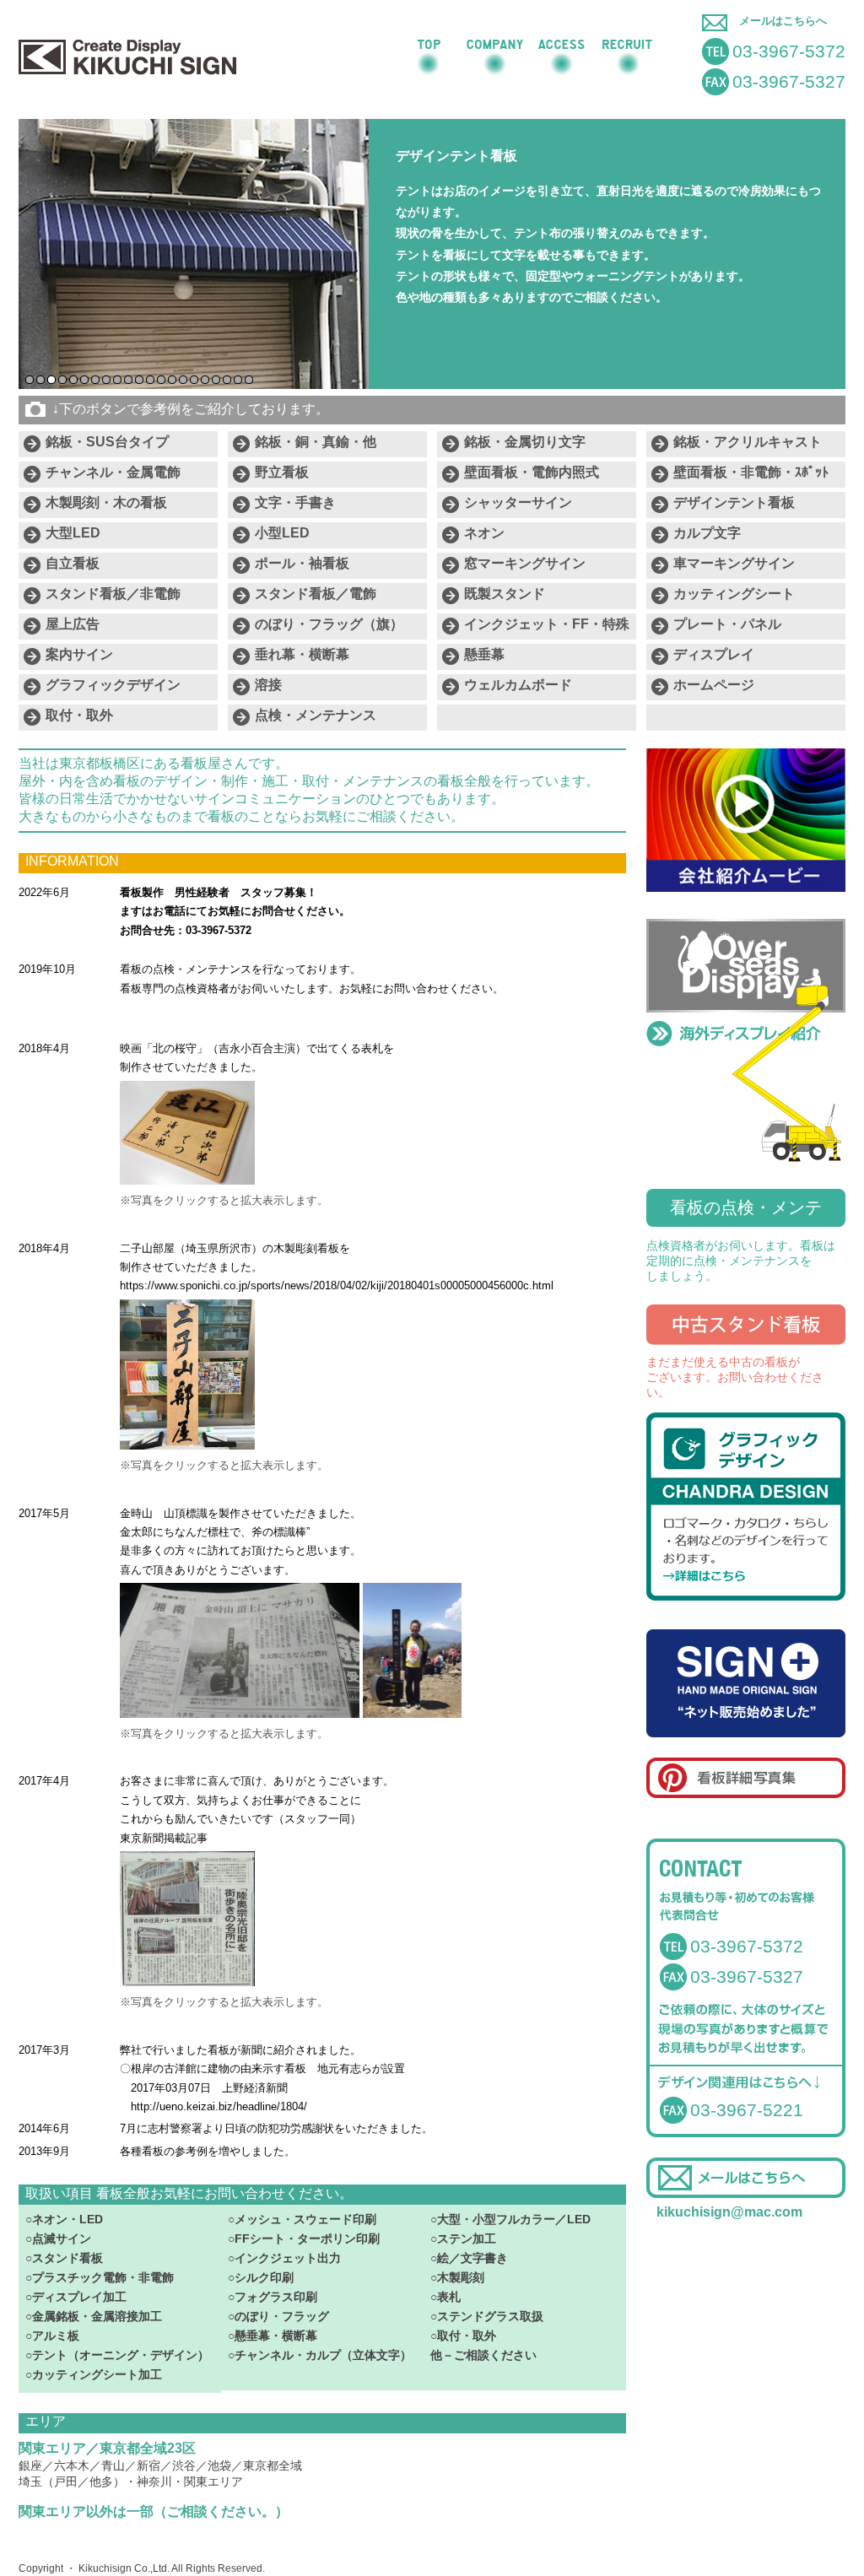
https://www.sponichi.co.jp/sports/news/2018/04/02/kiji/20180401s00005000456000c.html (337, 1285)
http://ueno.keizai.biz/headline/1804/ (219, 2106)
